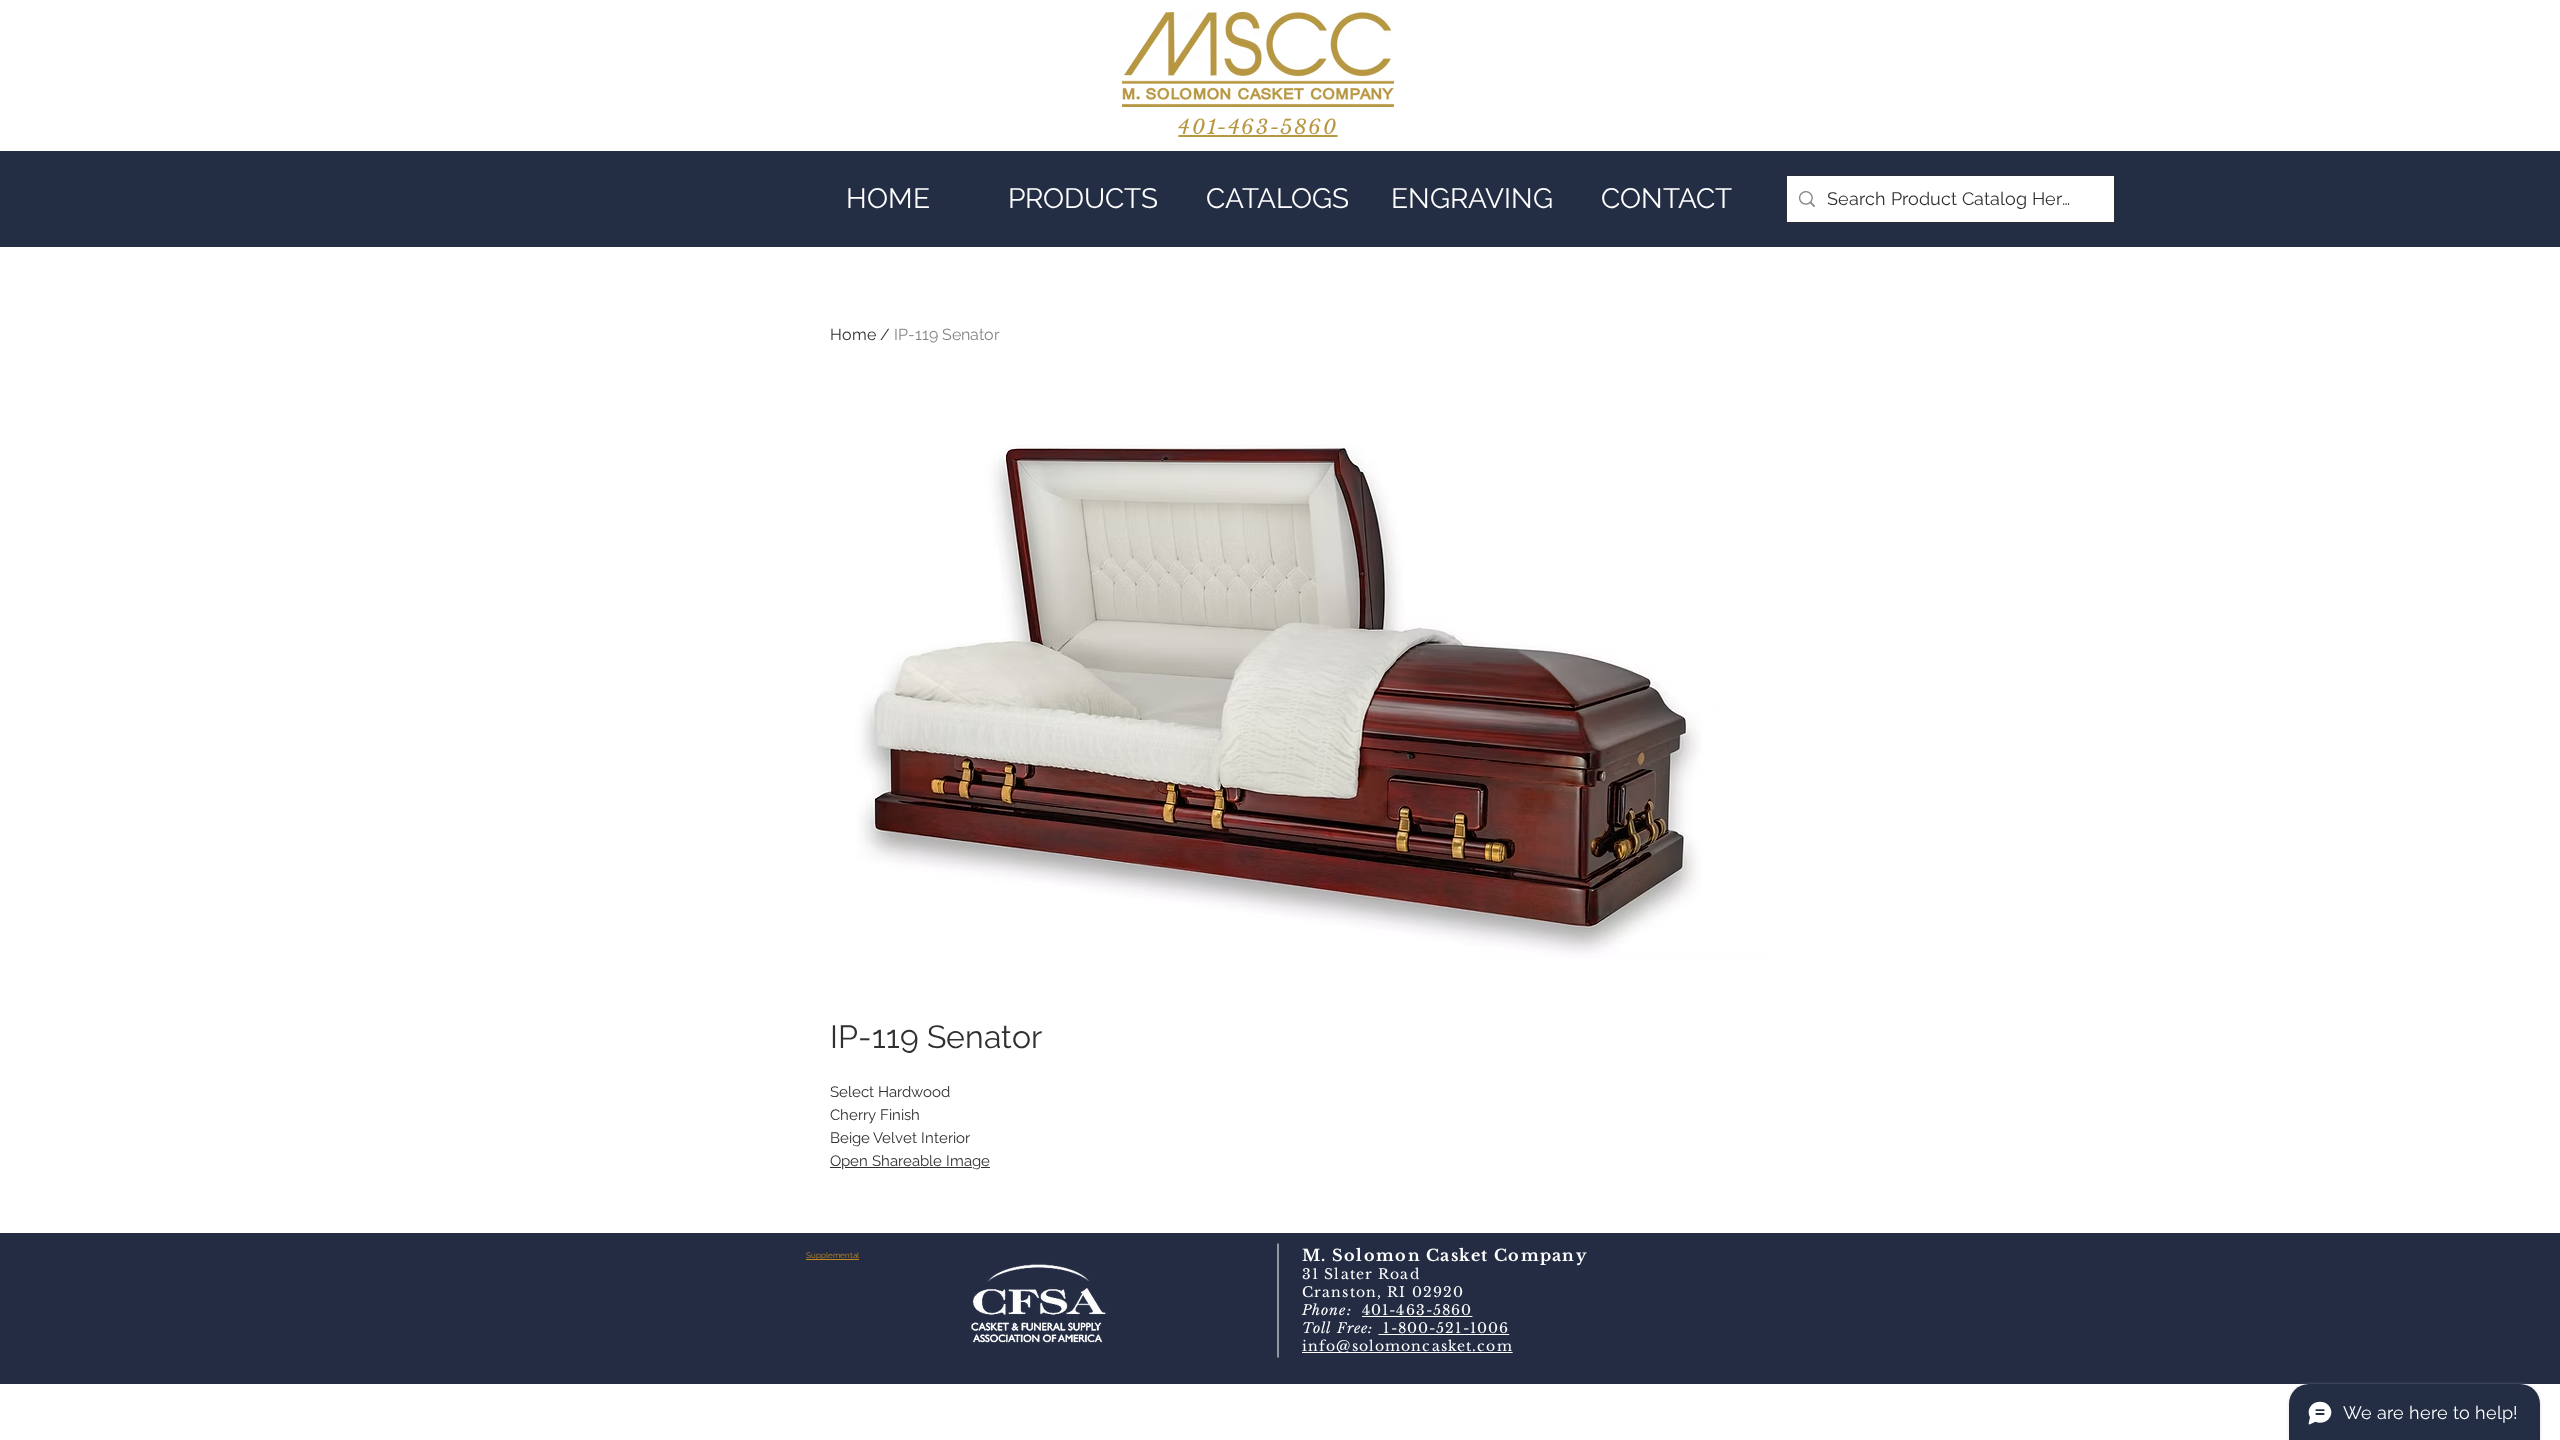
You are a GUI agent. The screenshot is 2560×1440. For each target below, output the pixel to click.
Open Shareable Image (910, 1161)
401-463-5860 (1417, 1310)
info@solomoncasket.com (1407, 1346)
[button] (1082, 199)
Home (853, 334)
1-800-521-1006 (1443, 1328)
